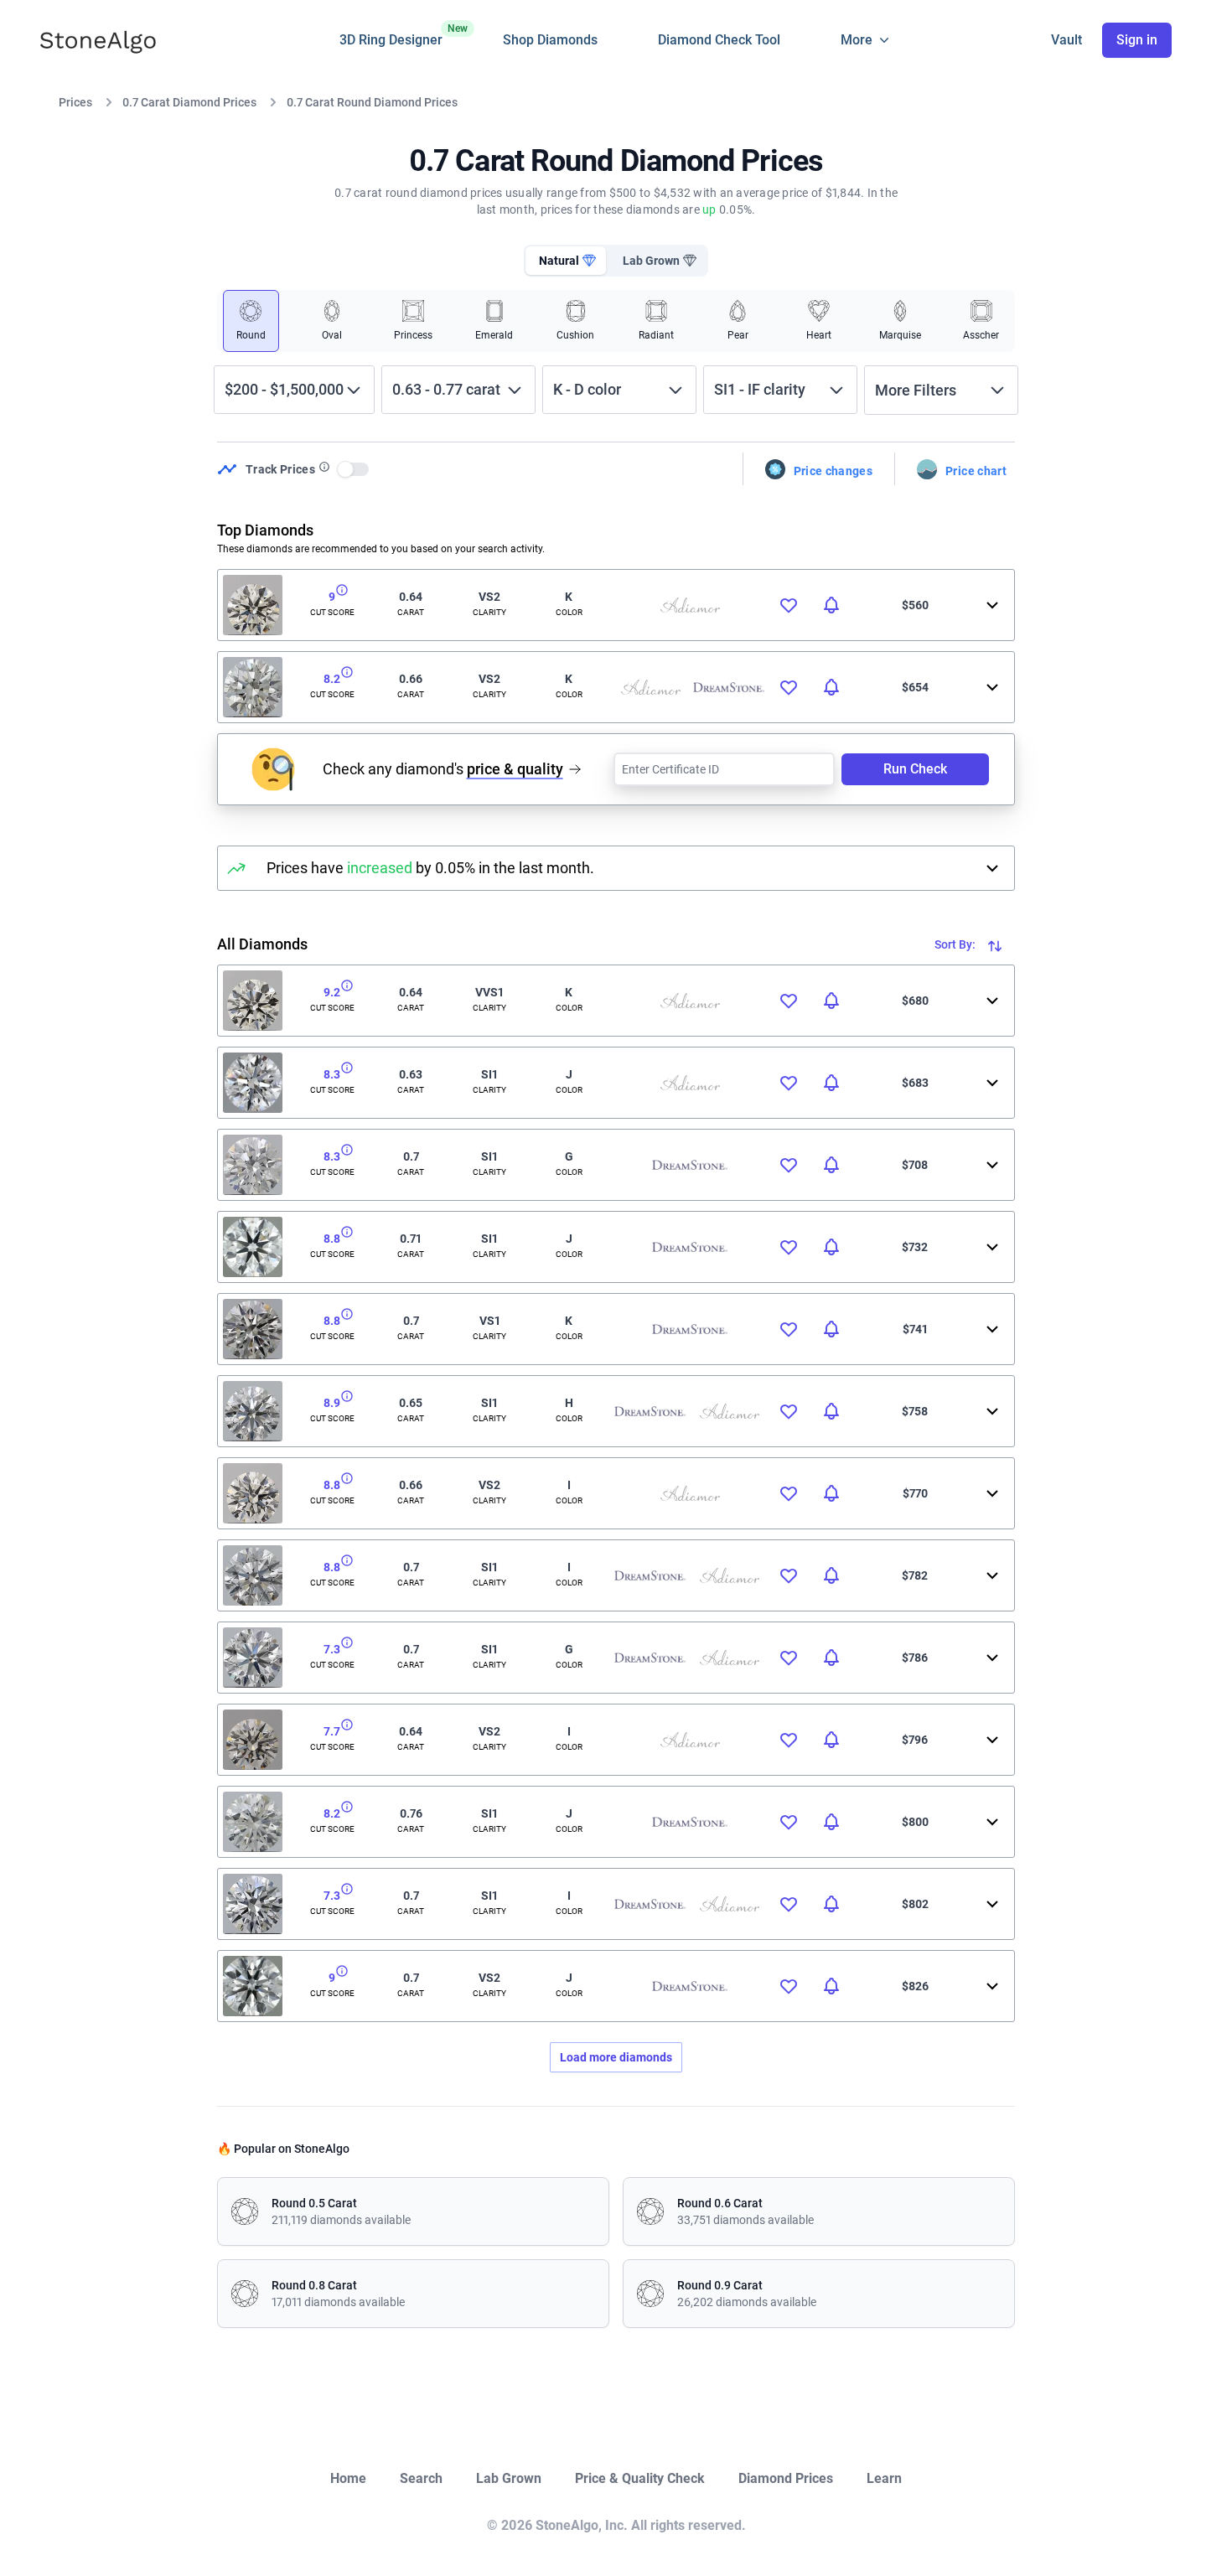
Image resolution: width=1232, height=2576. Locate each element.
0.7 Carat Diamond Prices (189, 102)
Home (348, 2478)
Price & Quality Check (640, 2478)
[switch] (354, 469)
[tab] (566, 261)
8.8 (332, 1239)
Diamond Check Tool (719, 40)
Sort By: (956, 944)
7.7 (332, 1731)
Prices (75, 102)
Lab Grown (509, 2478)
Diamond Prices (786, 2478)
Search (421, 2478)
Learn (884, 2478)
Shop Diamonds (550, 40)
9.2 (332, 992)
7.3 (332, 1649)
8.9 (332, 1403)
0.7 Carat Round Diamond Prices (372, 102)
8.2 (332, 679)
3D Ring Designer (391, 35)
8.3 (332, 1074)
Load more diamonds (616, 2057)
